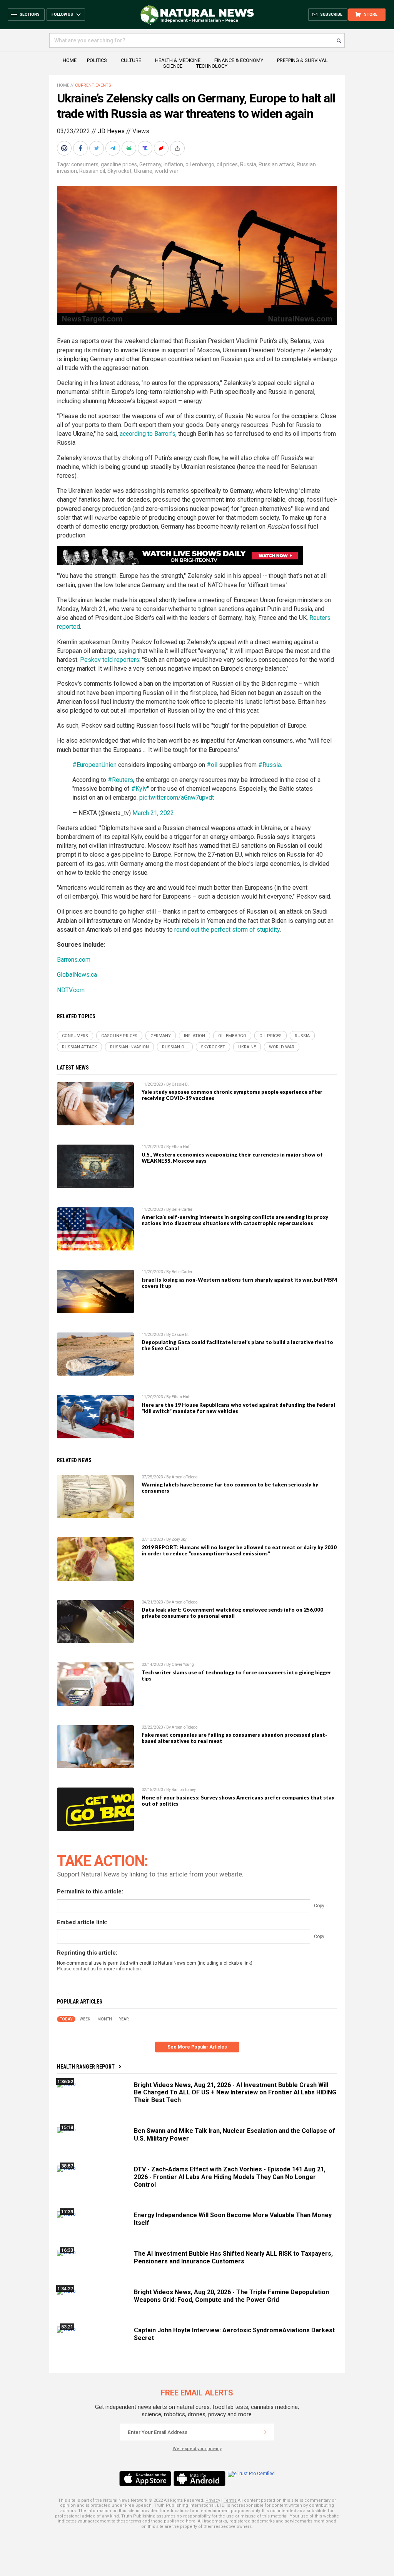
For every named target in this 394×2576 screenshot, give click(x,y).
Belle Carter (182, 1209)
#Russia (270, 765)
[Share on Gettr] (162, 148)
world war (167, 171)
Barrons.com (74, 960)
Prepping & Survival (302, 60)
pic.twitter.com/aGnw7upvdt (177, 798)
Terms (230, 2500)
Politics (97, 60)
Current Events (93, 85)
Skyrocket (119, 171)
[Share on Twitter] (97, 148)
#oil (212, 765)
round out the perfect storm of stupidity (227, 930)
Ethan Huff (181, 1147)
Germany (150, 164)
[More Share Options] (178, 148)
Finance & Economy (239, 60)
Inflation (173, 164)
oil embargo (200, 164)
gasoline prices (119, 164)
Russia (248, 164)
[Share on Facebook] (81, 148)
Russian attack (276, 164)
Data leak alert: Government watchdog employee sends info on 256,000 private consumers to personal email (232, 1613)
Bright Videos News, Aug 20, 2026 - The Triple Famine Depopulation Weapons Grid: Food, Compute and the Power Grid (231, 2296)
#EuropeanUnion (94, 765)
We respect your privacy (197, 2449)
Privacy (213, 2500)
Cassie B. (180, 1084)
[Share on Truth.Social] (146, 148)
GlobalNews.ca (77, 975)
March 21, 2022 (153, 813)
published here (180, 2521)
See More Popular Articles (197, 2047)
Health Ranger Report (86, 2067)
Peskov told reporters (110, 660)
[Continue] (265, 2432)
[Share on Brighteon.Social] (65, 148)
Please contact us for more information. (99, 1969)
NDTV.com (71, 990)
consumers (85, 164)
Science (173, 66)
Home (70, 60)
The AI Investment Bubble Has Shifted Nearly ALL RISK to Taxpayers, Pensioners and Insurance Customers (233, 2257)
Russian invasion (129, 1047)
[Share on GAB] (130, 148)
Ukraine (143, 171)
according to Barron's (148, 434)
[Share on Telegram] (114, 148)
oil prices (227, 164)
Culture (131, 60)
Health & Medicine (178, 60)
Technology (212, 66)
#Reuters (120, 780)
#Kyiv (139, 789)
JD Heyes (111, 131)
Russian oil (92, 171)
